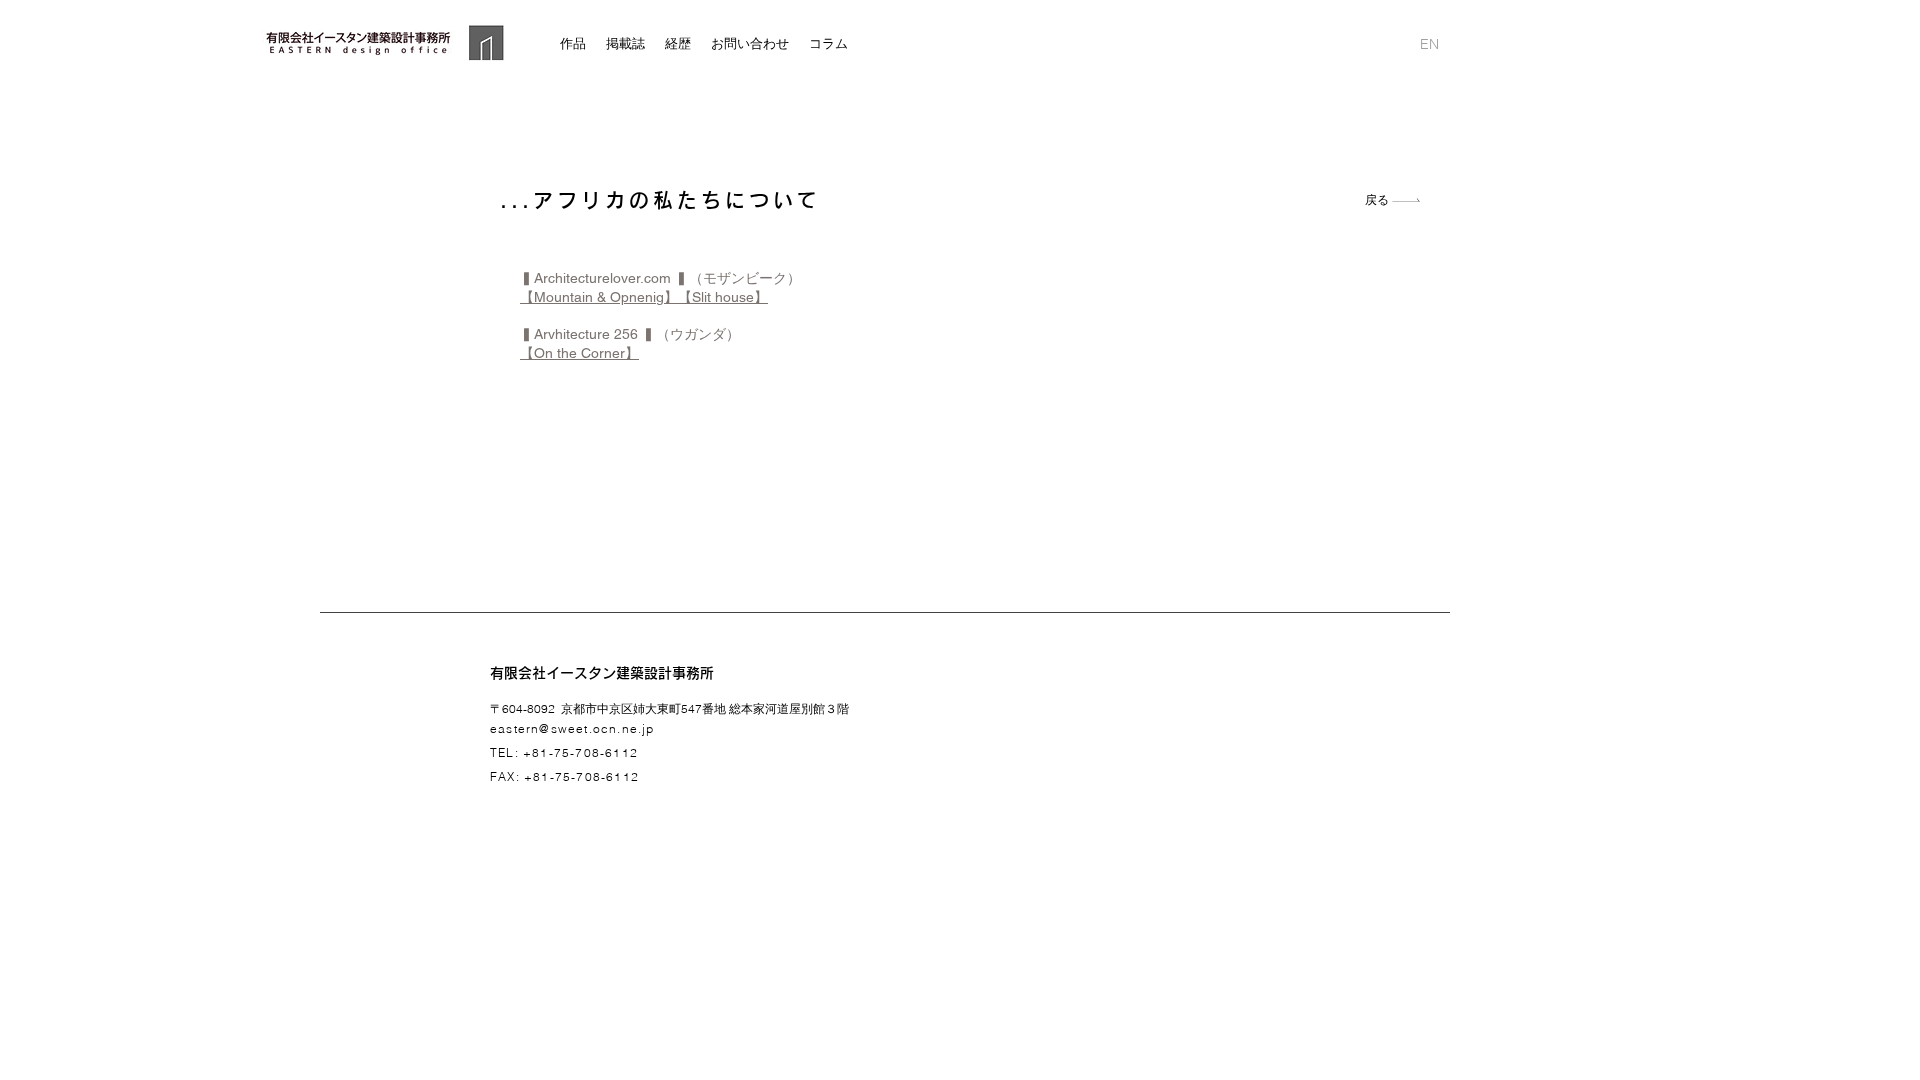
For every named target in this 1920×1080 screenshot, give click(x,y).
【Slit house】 (723, 297)
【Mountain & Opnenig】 (599, 297)
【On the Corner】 (579, 353)
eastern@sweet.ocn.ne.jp (572, 728)
